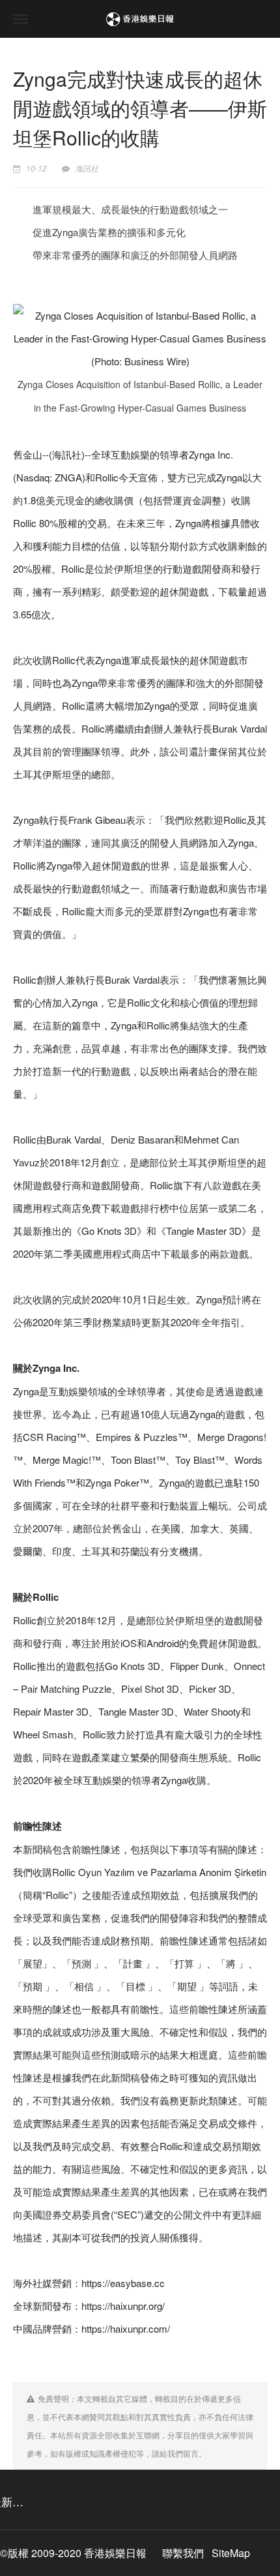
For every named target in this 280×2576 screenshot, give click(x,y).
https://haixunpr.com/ (126, 2328)
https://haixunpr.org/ (123, 2306)
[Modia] (140, 19)
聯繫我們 (183, 2553)
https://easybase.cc (123, 2283)
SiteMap (231, 2553)
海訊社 (87, 168)
